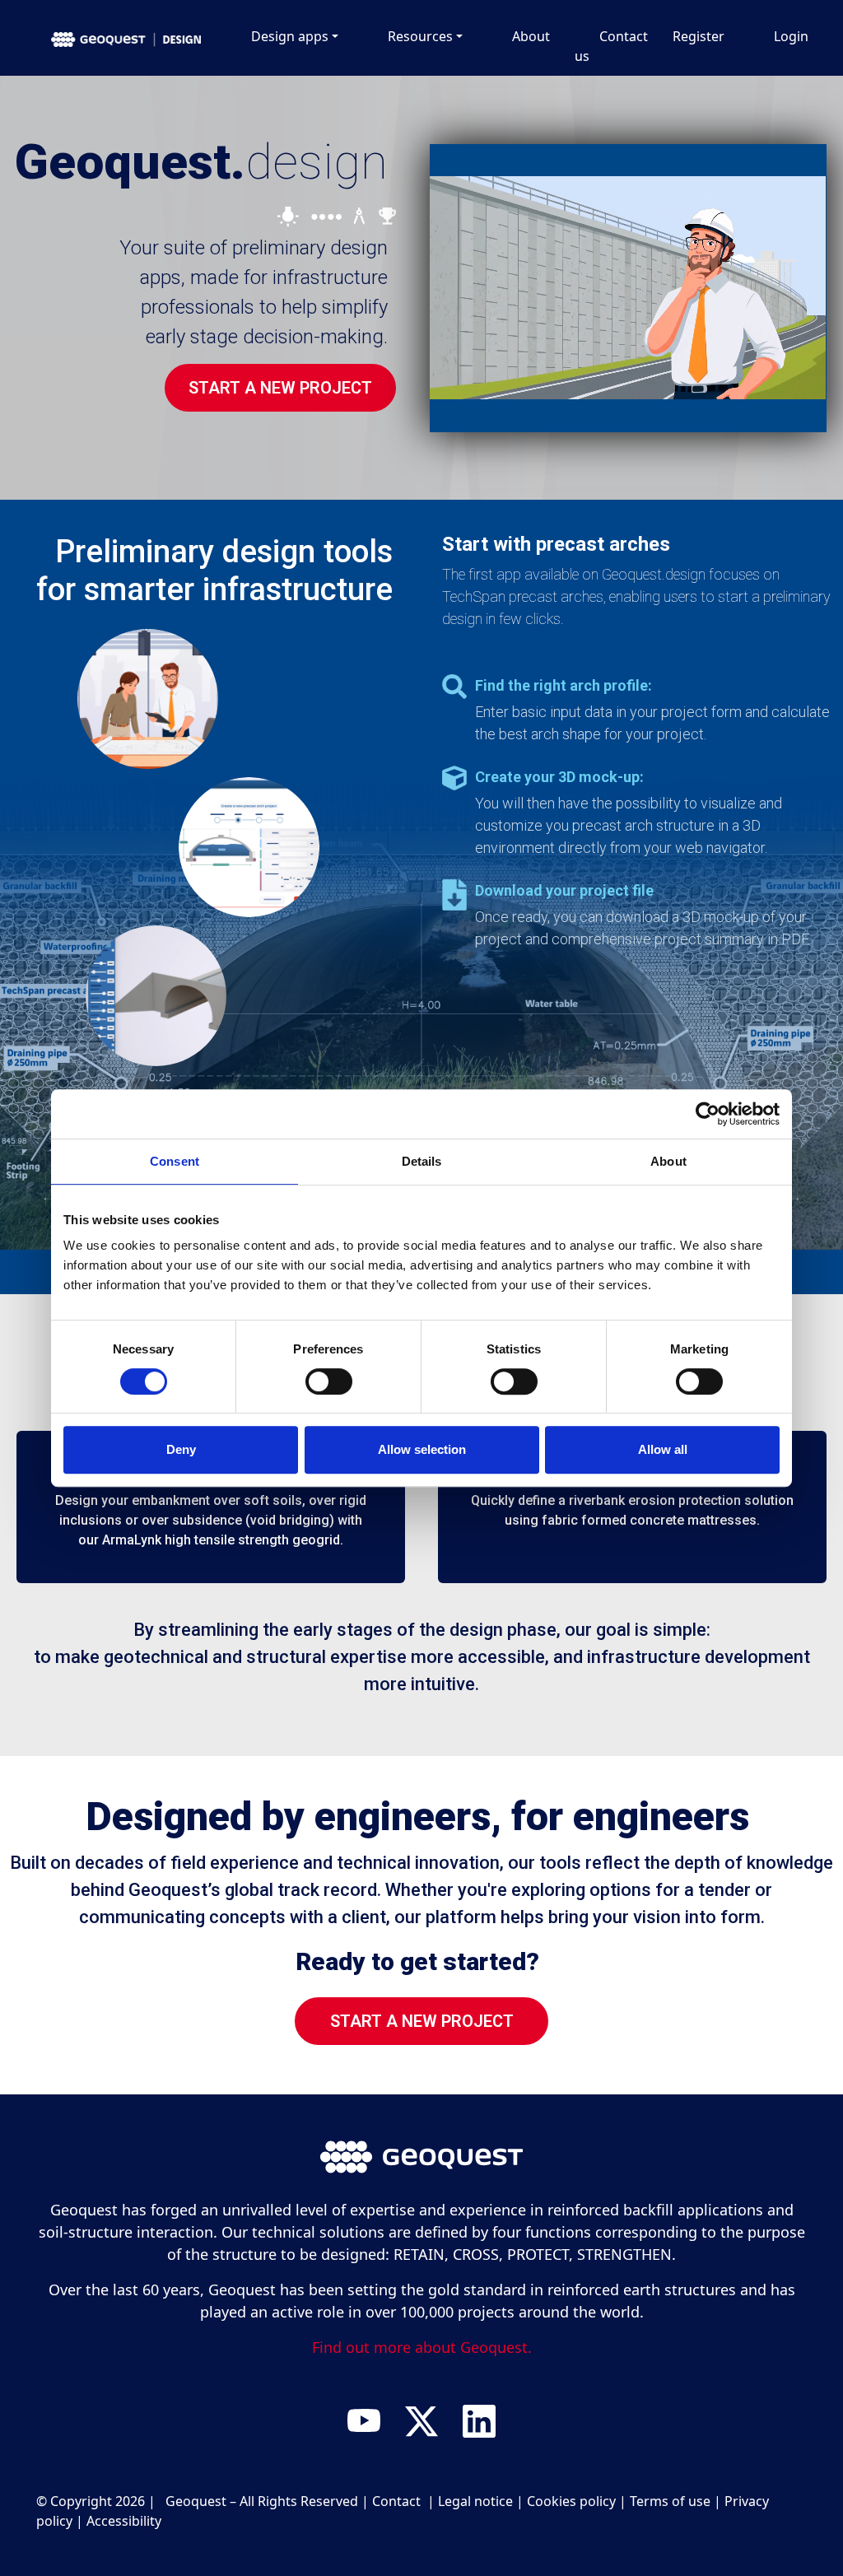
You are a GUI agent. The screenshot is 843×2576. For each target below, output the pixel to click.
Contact (398, 2501)
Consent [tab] (175, 1161)
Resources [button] (420, 36)
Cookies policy (571, 2501)
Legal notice (475, 2501)
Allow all (663, 1449)
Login (791, 36)
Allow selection (422, 1449)
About (531, 36)
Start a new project (280, 388)
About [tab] (668, 1161)
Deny (181, 1449)
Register (699, 36)
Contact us (611, 46)
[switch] (329, 1387)
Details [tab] (422, 1161)
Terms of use (670, 2501)
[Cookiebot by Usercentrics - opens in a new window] (708, 1114)
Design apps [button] (290, 36)
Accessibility (124, 2521)
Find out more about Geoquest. (422, 2347)
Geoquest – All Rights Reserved (262, 2501)
